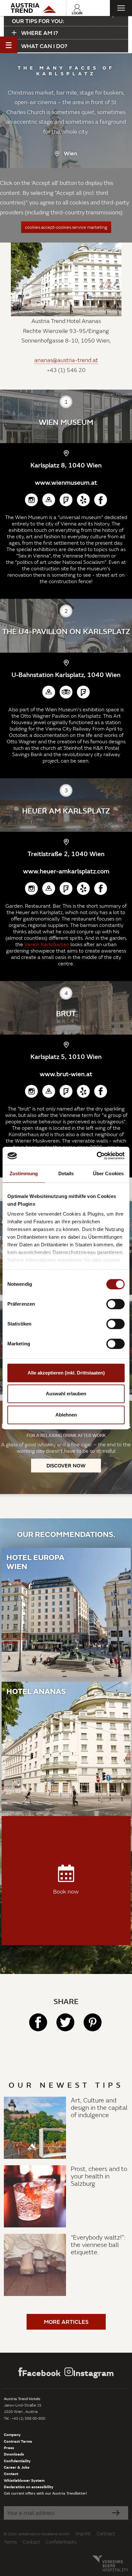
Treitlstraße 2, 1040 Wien (66, 854)
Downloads (14, 2454)
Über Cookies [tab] (108, 1173)
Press (9, 2448)
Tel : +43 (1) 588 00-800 (25, 2418)
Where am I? (39, 33)
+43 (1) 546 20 (66, 370)
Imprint (83, 2534)
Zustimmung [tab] (24, 1173)
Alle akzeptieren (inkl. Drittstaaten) (66, 1373)
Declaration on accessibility (29, 2487)
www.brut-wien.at (66, 1074)
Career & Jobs (17, 2467)
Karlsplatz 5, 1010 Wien (66, 1056)
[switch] (116, 1304)
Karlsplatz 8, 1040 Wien (66, 465)
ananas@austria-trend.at (66, 360)
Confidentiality (17, 2461)
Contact (11, 2473)
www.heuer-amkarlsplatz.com (66, 871)
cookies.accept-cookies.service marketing (66, 227)
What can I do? (44, 46)
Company (12, 2434)
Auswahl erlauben (66, 1394)
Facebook (41, 2373)
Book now (66, 1891)
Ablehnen (66, 1415)
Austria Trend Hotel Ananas (66, 321)
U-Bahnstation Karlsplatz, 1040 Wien (66, 674)
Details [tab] (66, 1173)
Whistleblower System (24, 2480)
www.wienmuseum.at (66, 482)
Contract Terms (18, 2441)
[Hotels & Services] (33, 8)
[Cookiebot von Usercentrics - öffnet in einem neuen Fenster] (97, 1156)
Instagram (93, 2373)
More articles (66, 2322)
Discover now (66, 1465)
